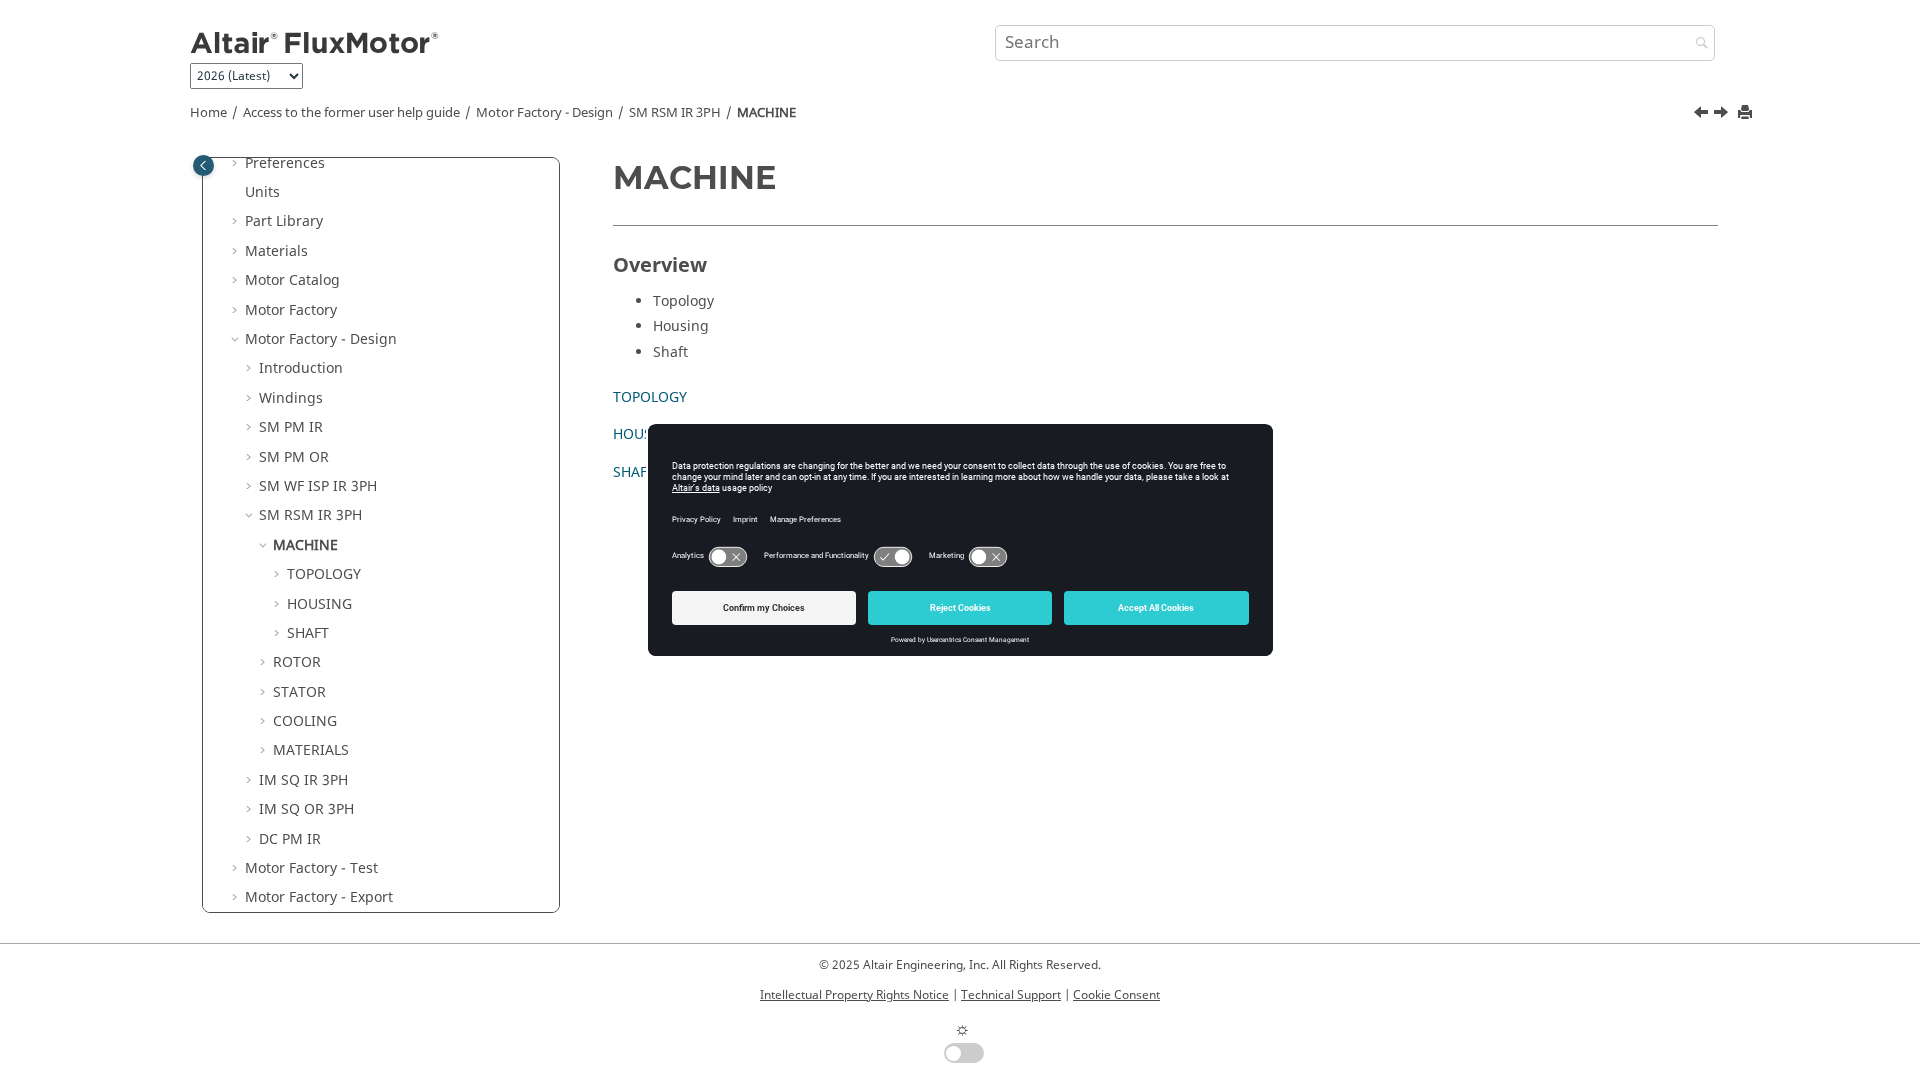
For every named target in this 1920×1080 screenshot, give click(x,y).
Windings (291, 398)
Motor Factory (291, 310)
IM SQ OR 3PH (306, 809)
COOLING (305, 721)
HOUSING (319, 604)
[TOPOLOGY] (1723, 115)
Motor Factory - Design (544, 113)
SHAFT (308, 633)
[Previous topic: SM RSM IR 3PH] (1703, 115)
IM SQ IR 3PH (303, 780)
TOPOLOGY (324, 574)
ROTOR (297, 662)
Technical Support (1011, 995)
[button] (237, 164)
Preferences (285, 163)
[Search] (1697, 44)
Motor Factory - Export (319, 897)
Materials (276, 251)
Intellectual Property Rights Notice (854, 995)
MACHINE (766, 113)
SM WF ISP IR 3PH (318, 486)
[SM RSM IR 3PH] (1703, 115)
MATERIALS (311, 750)
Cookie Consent (1116, 995)
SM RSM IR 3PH (675, 113)
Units (262, 192)
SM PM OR (294, 457)
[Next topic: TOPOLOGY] (1723, 115)
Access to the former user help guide (351, 113)
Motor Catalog (292, 280)
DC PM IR (290, 839)
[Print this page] (1747, 113)
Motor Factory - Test (311, 868)
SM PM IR (291, 427)
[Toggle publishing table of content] (203, 165)
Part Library (284, 221)
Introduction (301, 368)
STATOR (299, 692)
